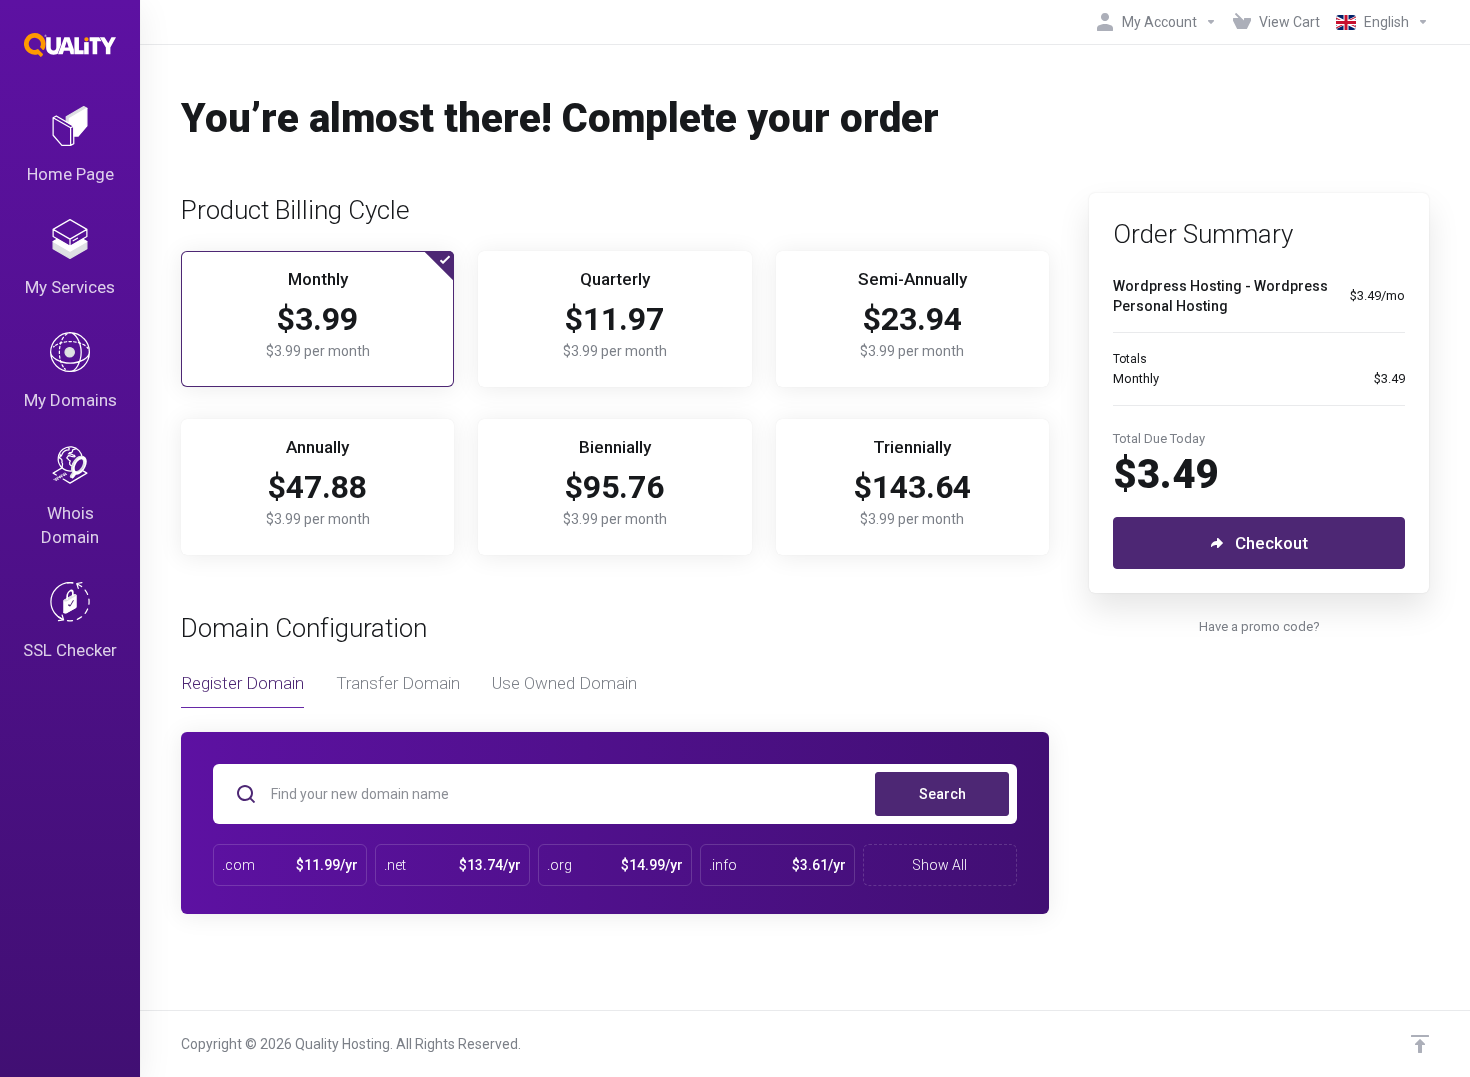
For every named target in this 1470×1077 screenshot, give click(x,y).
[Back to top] (1420, 1044)
